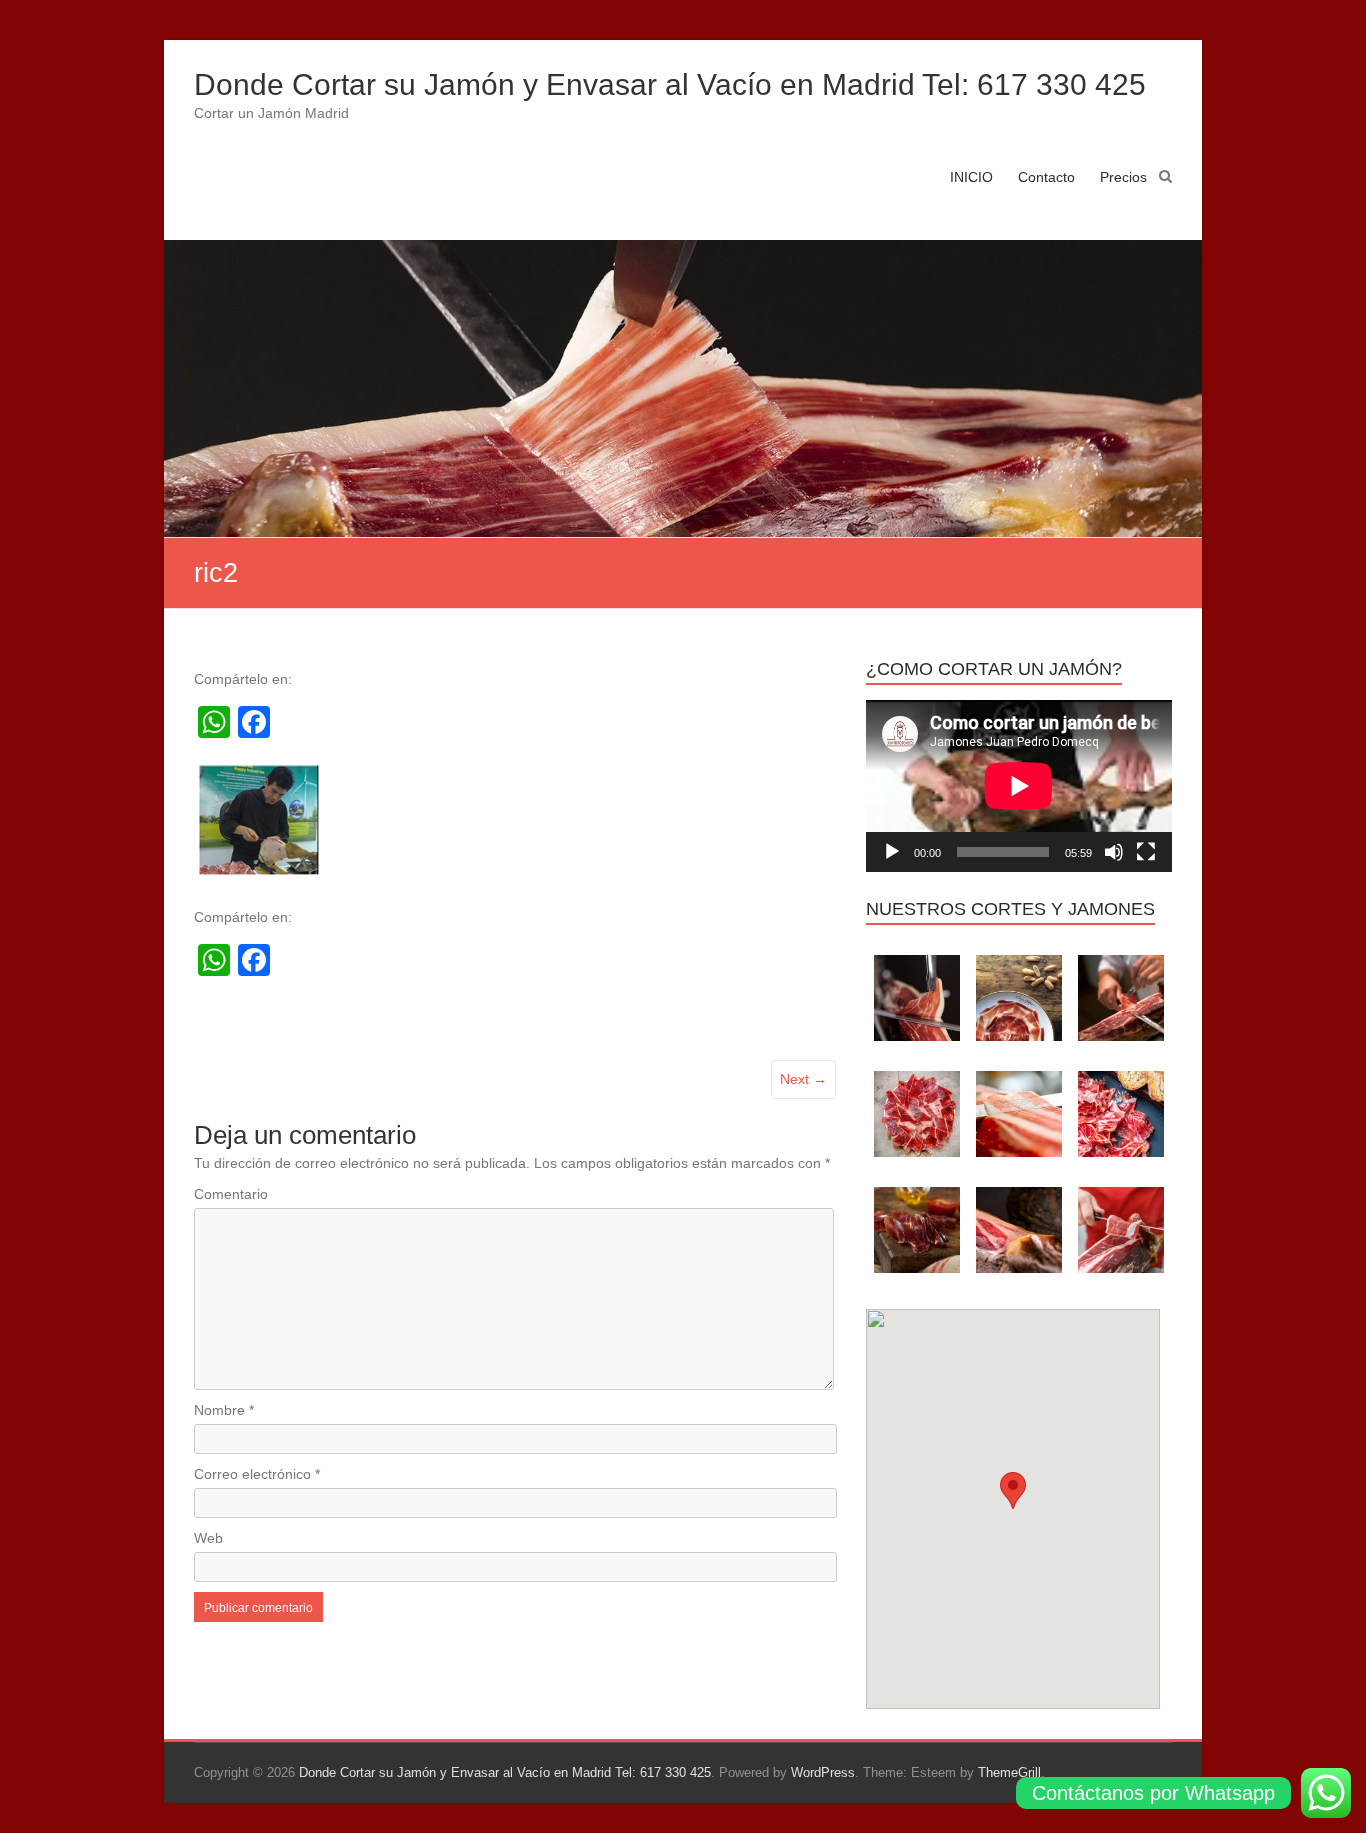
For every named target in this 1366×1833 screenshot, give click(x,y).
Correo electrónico (257, 1474)
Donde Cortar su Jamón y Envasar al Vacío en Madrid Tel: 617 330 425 (670, 84)
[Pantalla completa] (1146, 852)
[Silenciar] (1114, 852)
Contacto (1046, 177)
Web (208, 1538)
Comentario (231, 1194)
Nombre (224, 1410)
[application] (1019, 786)
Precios (1123, 177)
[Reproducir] (892, 852)
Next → (803, 1079)
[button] (1013, 1490)
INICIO (971, 177)
